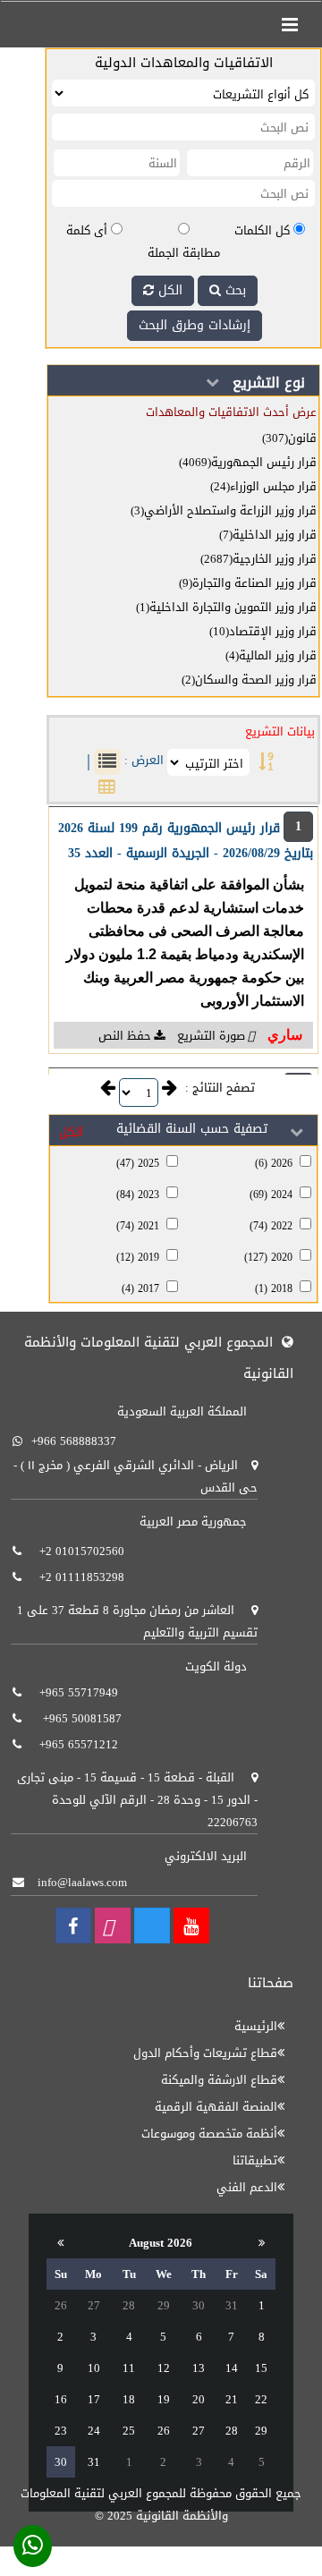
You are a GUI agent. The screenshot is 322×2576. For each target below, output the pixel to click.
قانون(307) (289, 438)
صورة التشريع (209, 1036)
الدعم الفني (247, 2187)
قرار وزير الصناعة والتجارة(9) (248, 583)
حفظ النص (125, 1036)
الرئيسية (256, 2026)
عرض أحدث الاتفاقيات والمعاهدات (231, 412)
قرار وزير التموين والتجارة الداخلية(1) (226, 607)
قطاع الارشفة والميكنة (219, 2080)
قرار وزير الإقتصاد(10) (263, 631)
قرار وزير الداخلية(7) (268, 535)
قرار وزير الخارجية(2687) (258, 559)
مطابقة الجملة (184, 253)
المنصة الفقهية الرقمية (216, 2107)
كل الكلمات (262, 230)
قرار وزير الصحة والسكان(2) (249, 680)
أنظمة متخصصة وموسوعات (209, 2134)
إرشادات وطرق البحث (195, 325)
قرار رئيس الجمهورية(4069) (248, 462)
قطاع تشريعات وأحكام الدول (205, 2053)
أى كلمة (87, 230)
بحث (233, 290)
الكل (168, 290)
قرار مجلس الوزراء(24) (263, 486)
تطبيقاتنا (255, 2160)
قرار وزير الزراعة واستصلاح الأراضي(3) (224, 510)
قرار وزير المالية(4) (271, 655)
